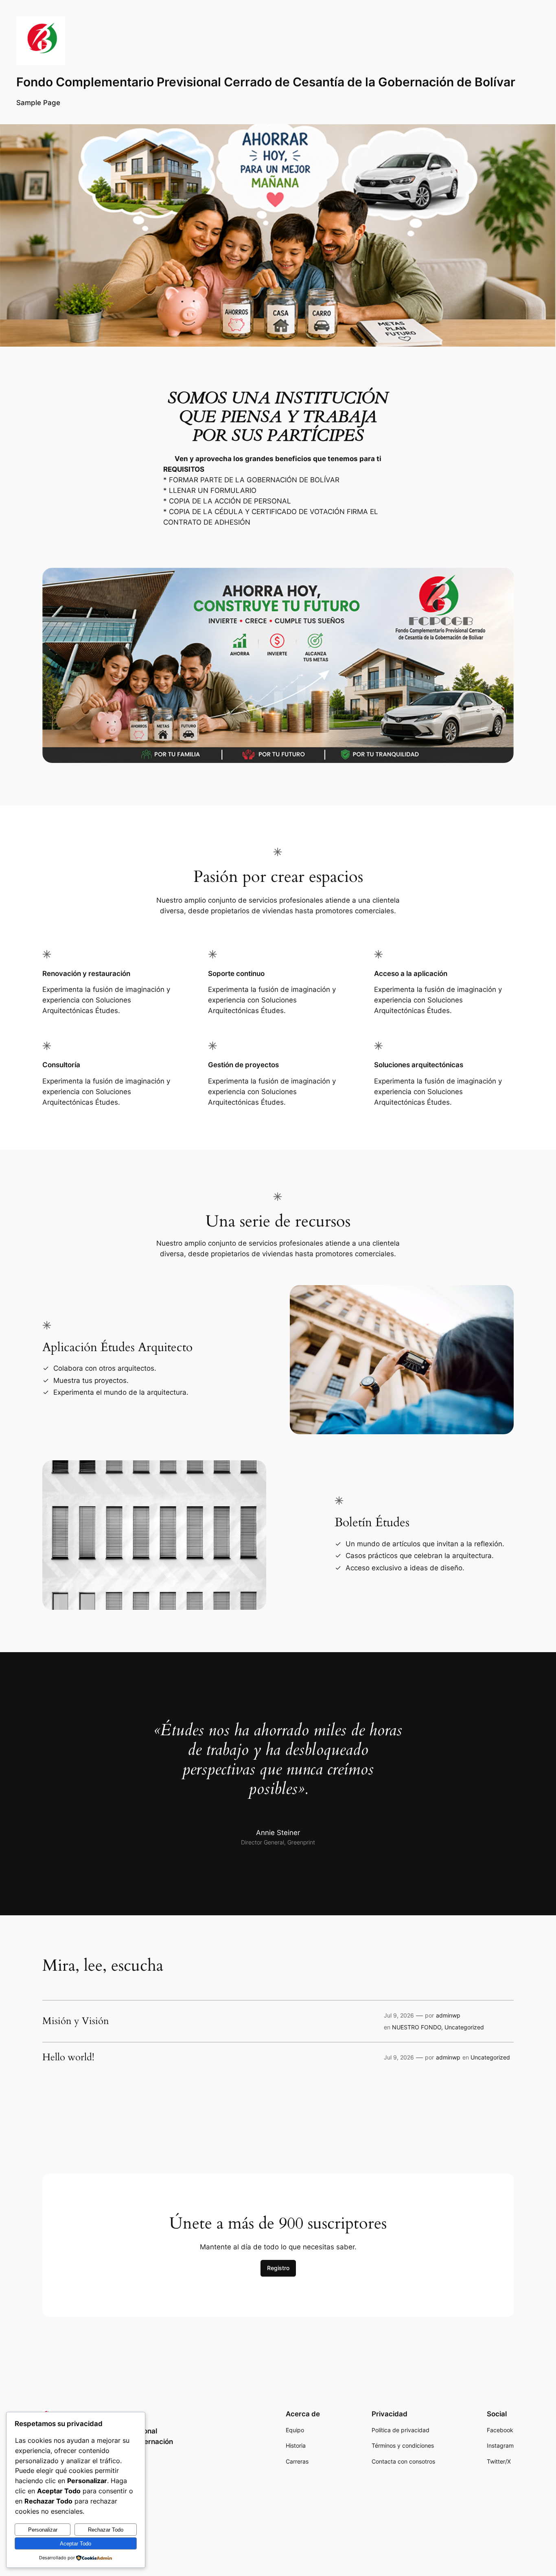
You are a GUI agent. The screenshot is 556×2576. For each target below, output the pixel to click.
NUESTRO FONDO (417, 2027)
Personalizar (43, 2530)
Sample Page (38, 103)
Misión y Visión (76, 2021)
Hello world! (68, 2057)
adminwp (448, 2015)
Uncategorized (464, 2027)
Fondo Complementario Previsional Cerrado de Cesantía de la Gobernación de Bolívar (266, 82)
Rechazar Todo (106, 2530)
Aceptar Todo (76, 2544)
